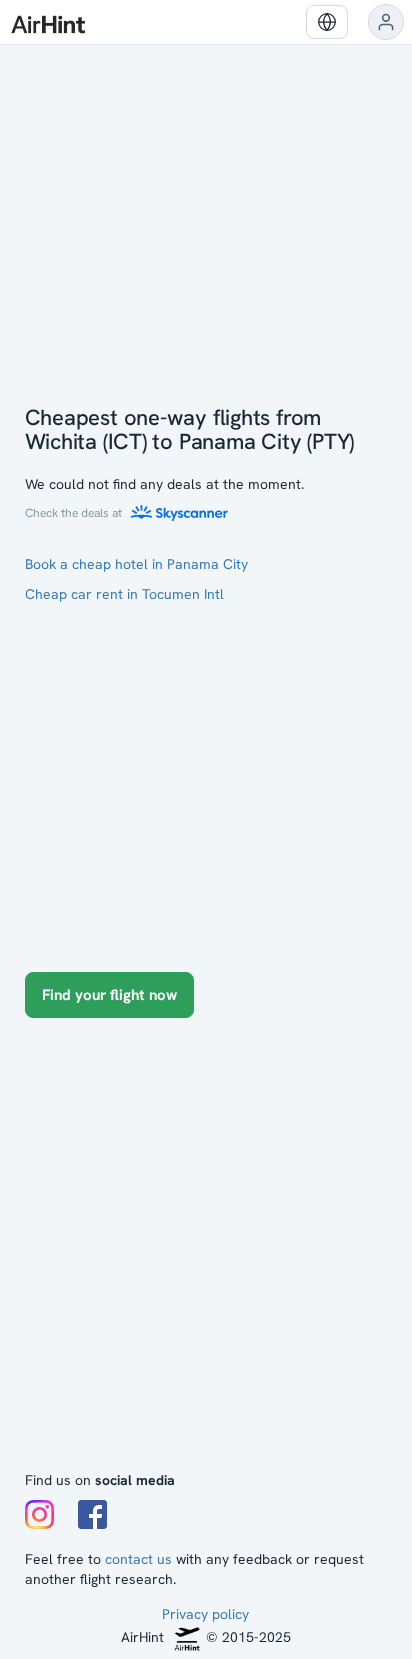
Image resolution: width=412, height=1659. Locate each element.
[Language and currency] (327, 22)
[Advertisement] (206, 1254)
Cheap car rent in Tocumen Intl (124, 594)
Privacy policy (205, 1614)
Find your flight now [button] (109, 995)
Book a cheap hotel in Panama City (136, 564)
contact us (138, 1559)
